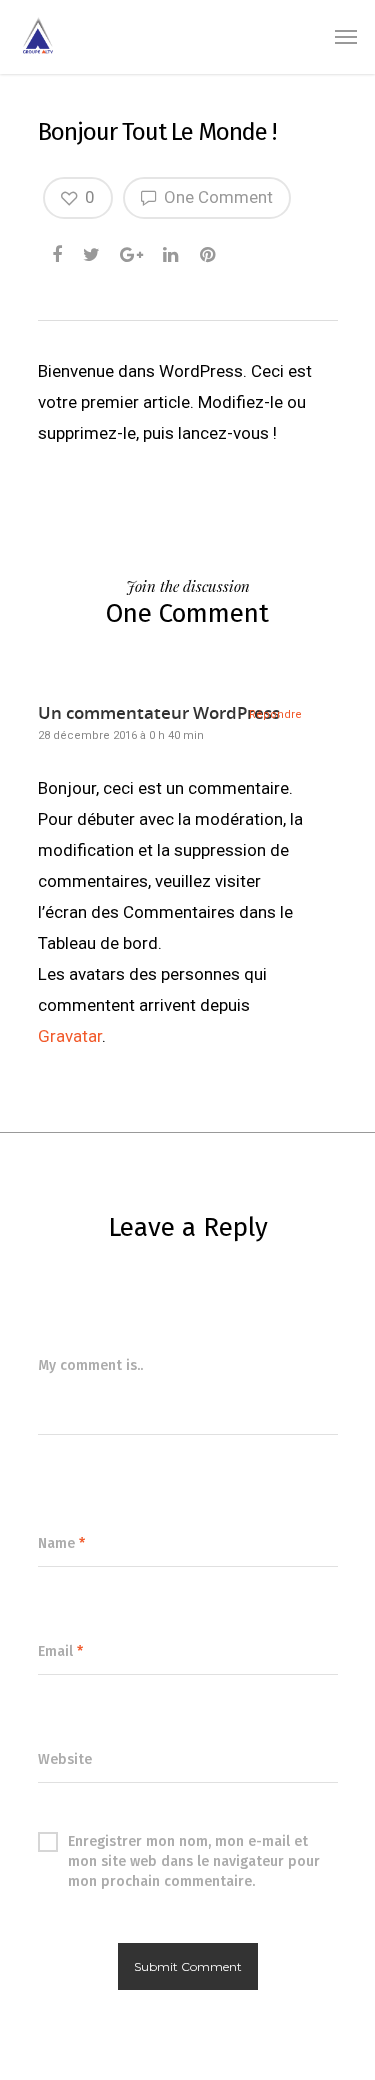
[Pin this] (209, 249)
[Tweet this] (92, 249)
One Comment (216, 197)
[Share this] (58, 249)
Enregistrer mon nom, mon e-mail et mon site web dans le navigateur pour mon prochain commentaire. (194, 1842)
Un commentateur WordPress (159, 712)
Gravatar (70, 1036)
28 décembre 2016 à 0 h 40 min (121, 735)
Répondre (275, 714)
